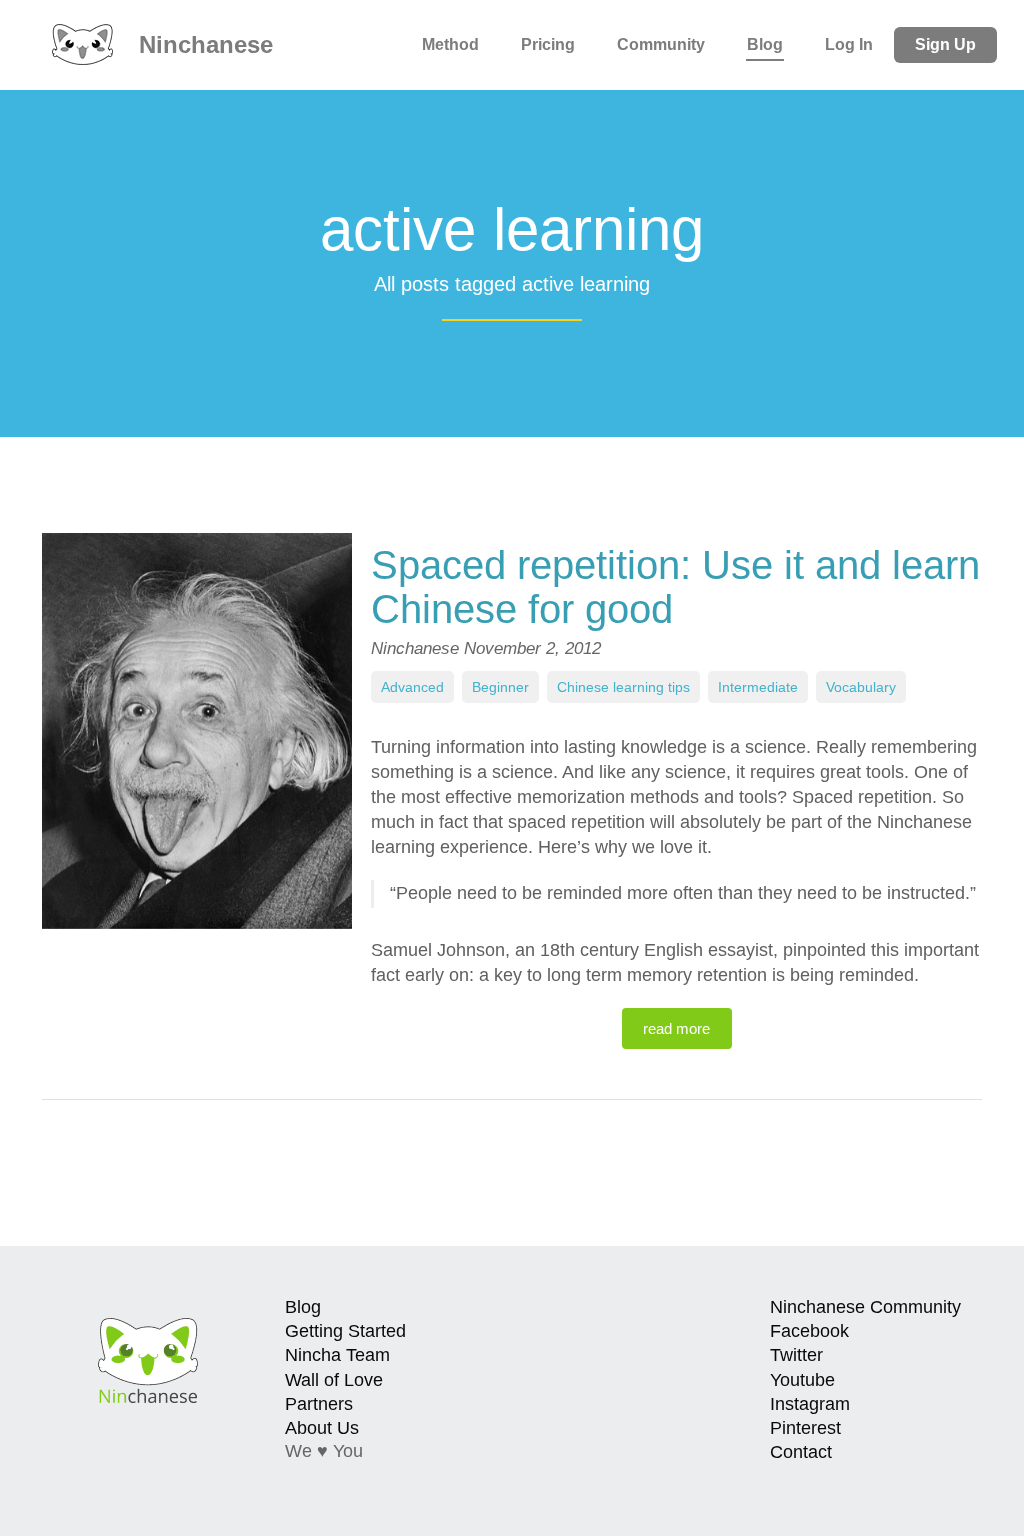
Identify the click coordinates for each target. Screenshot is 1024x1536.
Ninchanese (202, 44)
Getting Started (345, 1331)
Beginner (500, 687)
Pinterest (805, 1428)
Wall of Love (334, 1380)
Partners (319, 1404)
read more (676, 1028)
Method (450, 44)
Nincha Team (337, 1355)
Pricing (548, 44)
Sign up (945, 44)
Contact (801, 1452)
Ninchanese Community (865, 1307)
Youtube (802, 1380)
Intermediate (758, 687)
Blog (765, 44)
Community (661, 44)
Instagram (810, 1404)
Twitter (796, 1355)
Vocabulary (861, 687)
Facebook (809, 1331)
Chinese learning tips (623, 687)
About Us (322, 1428)
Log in (849, 44)
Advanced (412, 687)
